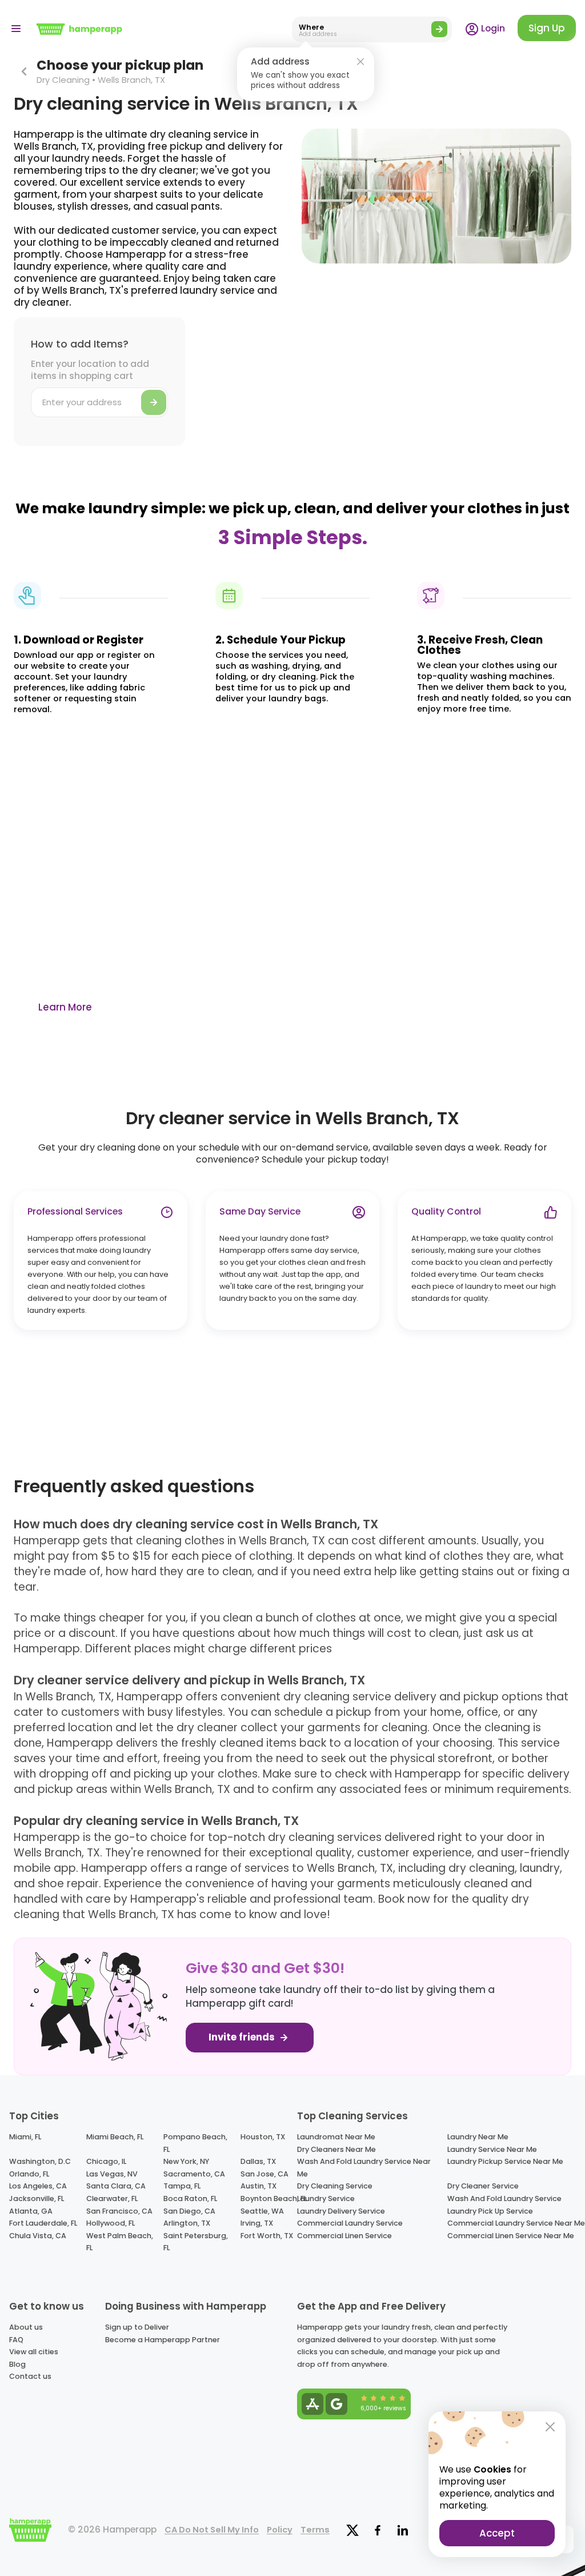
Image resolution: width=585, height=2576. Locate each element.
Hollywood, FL (111, 2223)
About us (26, 2327)
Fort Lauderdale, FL (43, 2223)
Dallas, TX (258, 2161)
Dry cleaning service (335, 2186)
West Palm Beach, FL (120, 2242)
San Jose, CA (265, 2174)
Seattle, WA (262, 2211)
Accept (497, 2533)
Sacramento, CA (194, 2174)
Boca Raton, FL (190, 2198)
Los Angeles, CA (38, 2186)
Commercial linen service (344, 2236)
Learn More (65, 1007)
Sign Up (547, 28)
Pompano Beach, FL (195, 2143)
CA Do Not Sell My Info (212, 2530)
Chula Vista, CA (38, 2236)
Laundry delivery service (341, 2211)
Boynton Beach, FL (274, 2198)
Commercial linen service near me (511, 2236)
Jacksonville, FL (37, 2198)
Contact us (30, 2376)
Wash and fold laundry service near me (364, 2168)
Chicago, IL (106, 2161)
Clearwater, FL (112, 2198)
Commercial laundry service (350, 2223)
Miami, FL (25, 2137)
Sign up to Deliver (137, 2327)
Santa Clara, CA (116, 2186)
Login (492, 28)
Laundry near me (478, 2137)
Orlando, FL (29, 2174)
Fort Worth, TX (267, 2236)
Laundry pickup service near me (505, 2161)
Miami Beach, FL (115, 2137)
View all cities (34, 2352)
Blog (17, 2364)
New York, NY (186, 2161)
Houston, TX (263, 2137)
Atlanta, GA (31, 2211)
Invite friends (243, 2037)
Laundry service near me (492, 2149)
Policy (280, 2530)
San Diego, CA (189, 2211)
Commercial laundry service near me (516, 2223)
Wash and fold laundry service (504, 2198)
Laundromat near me (336, 2137)
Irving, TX (257, 2223)
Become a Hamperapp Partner (163, 2340)
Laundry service (326, 2198)
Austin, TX (259, 2186)
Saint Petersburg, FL (196, 2242)
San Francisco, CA (119, 2211)
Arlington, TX (187, 2223)
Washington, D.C (40, 2161)
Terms (315, 2530)
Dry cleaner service (483, 2186)
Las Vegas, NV (112, 2174)
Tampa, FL (182, 2186)
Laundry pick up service (490, 2211)
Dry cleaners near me (336, 2149)
